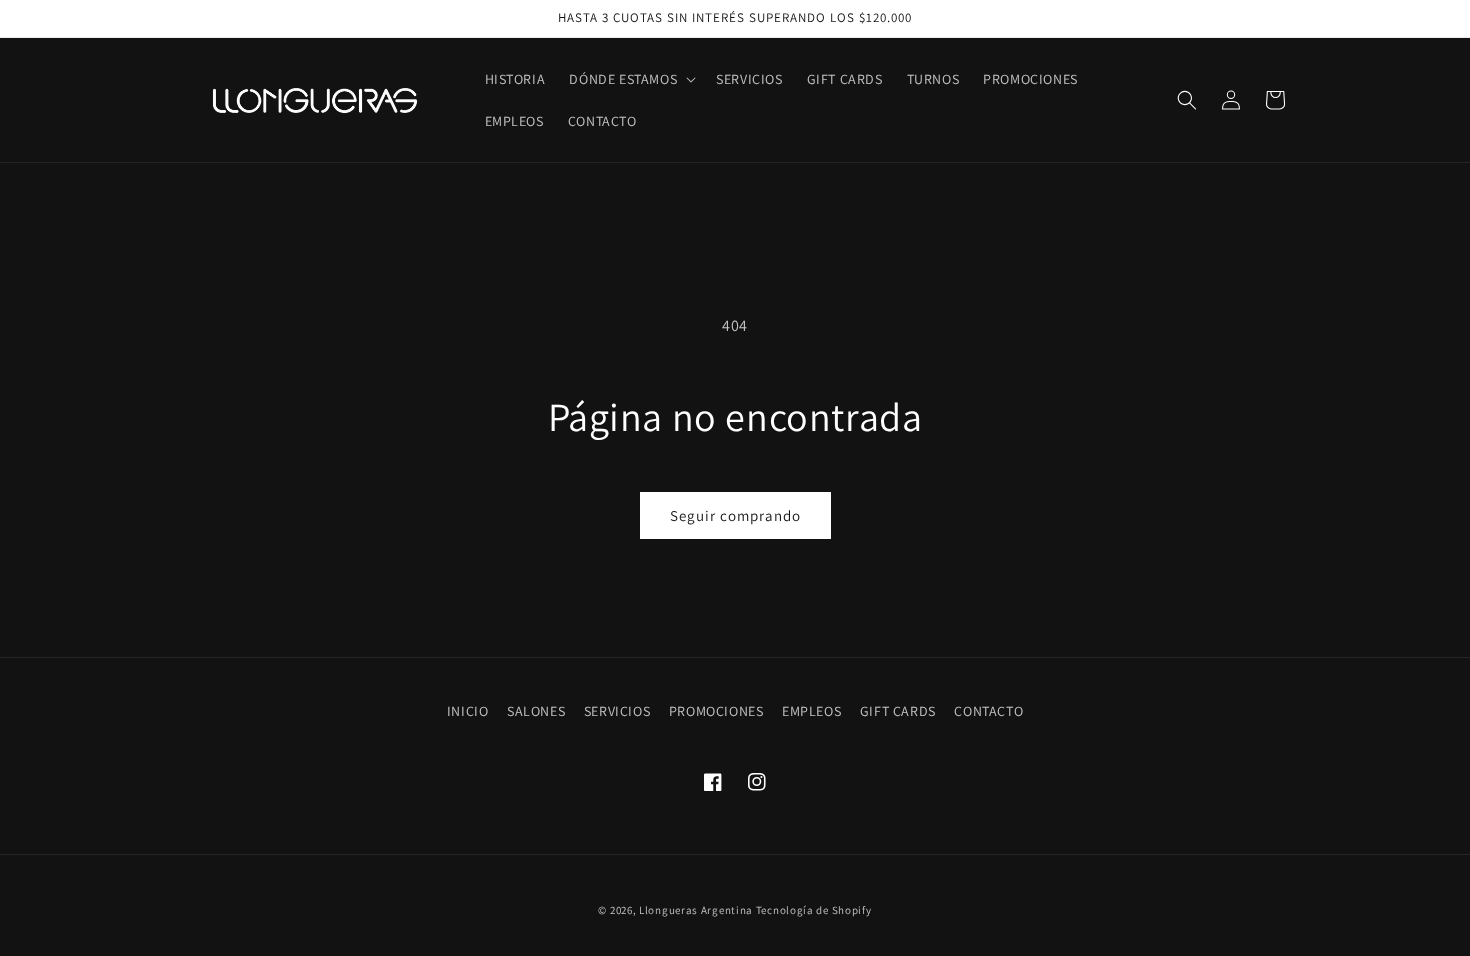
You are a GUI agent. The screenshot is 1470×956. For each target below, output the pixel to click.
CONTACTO (988, 711)
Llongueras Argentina (696, 910)
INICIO (468, 711)
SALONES (536, 711)
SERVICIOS (617, 711)
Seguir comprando (735, 515)
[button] (630, 79)
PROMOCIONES (716, 711)
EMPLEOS (811, 711)
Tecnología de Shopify (814, 910)
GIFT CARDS (898, 711)
